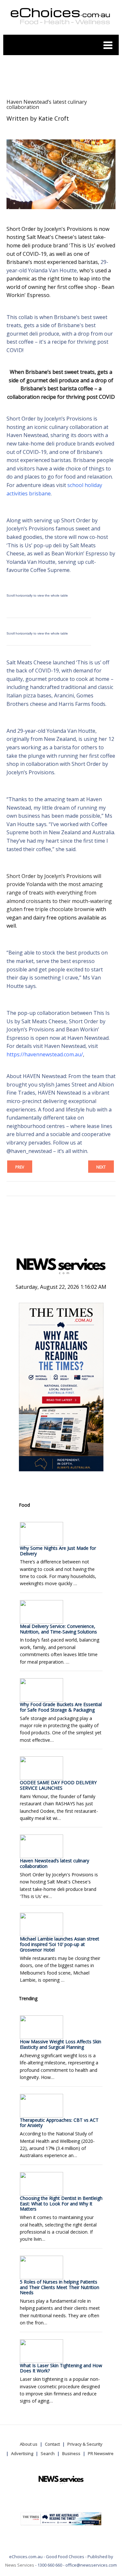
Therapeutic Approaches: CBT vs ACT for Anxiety (59, 2123)
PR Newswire (101, 2453)
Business (71, 2453)
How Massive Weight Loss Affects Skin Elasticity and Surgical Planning (61, 2044)
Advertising (22, 2453)
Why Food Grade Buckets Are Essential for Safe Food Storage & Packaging (61, 1707)
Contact (52, 2444)
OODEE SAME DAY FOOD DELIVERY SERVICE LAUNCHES (58, 1785)
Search (48, 2453)
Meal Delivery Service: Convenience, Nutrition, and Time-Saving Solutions (58, 1629)
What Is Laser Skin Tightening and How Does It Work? (61, 2368)
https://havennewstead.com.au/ (45, 1054)
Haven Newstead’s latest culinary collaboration (47, 104)
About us (29, 2444)
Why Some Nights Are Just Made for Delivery (58, 1551)
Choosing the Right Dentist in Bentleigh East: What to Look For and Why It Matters (61, 2204)
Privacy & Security (85, 2444)
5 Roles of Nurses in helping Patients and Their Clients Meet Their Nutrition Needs (60, 2287)
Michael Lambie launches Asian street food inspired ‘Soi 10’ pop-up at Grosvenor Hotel (60, 1944)
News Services (20, 2565)
